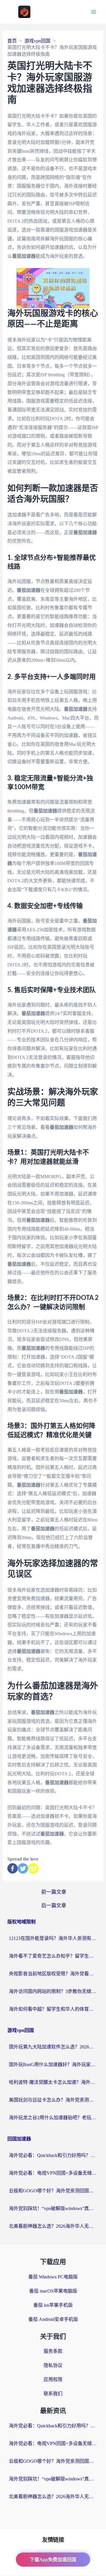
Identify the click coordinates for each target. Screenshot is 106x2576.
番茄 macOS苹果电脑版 (53, 2291)
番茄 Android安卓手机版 (53, 2319)
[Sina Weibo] (33, 1868)
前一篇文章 (54, 1892)
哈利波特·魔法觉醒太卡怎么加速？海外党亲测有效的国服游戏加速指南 (53, 2082)
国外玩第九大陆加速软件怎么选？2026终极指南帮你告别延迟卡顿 (53, 2047)
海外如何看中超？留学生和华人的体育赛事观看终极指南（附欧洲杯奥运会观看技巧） (53, 2009)
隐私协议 (53, 2365)
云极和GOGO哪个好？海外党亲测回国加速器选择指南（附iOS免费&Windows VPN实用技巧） (53, 2191)
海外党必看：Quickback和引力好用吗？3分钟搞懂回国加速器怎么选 (53, 2155)
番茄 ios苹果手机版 (53, 2305)
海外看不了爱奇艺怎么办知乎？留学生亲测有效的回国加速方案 (53, 1956)
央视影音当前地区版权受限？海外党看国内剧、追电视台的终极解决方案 (53, 1974)
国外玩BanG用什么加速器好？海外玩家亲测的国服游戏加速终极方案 (53, 2064)
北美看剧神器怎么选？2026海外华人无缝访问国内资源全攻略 (53, 2226)
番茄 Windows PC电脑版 (53, 2277)
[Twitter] (23, 1868)
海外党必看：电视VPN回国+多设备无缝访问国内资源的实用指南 (53, 2173)
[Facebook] (13, 1868)
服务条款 (53, 2351)
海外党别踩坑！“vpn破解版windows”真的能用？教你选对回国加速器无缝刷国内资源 (53, 2208)
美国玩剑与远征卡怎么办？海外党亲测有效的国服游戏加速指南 (53, 2100)
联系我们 (53, 2394)
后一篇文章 (54, 1906)
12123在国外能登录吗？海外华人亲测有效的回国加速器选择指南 (53, 1938)
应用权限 (53, 2379)
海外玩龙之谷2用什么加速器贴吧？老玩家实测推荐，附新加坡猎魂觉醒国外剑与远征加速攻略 (53, 2118)
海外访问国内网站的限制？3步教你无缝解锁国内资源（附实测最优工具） (53, 1991)
